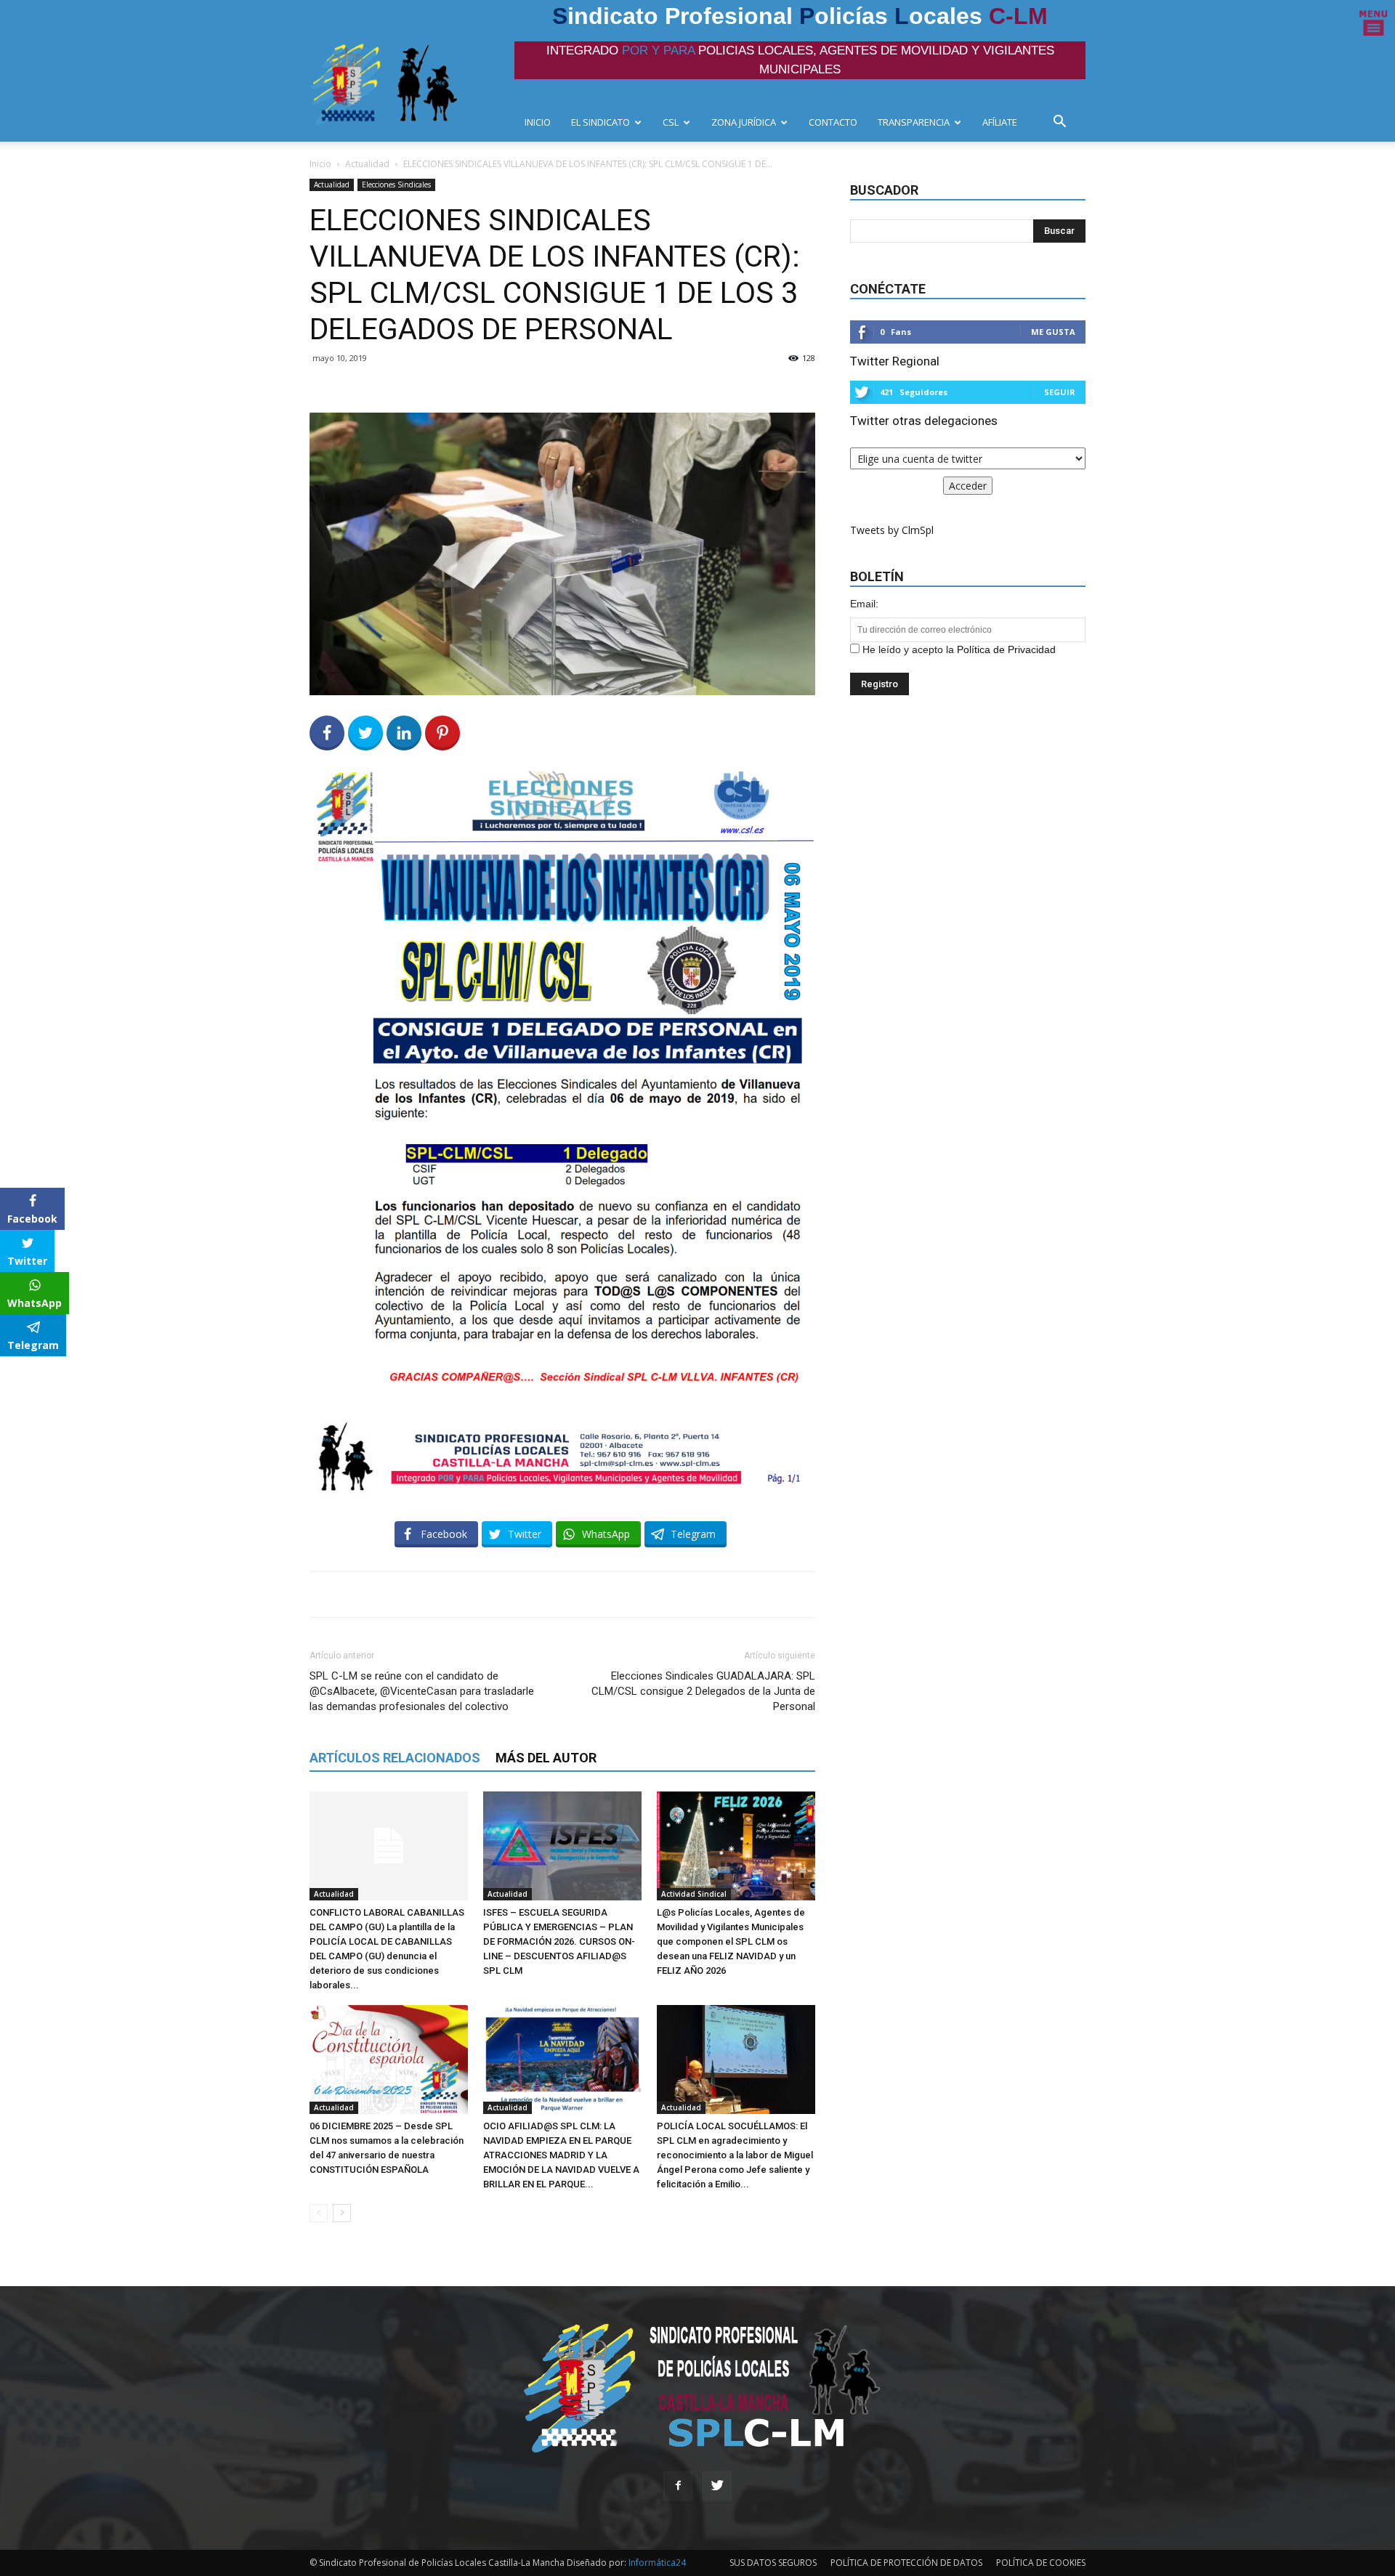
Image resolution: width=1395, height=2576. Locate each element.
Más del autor (546, 1758)
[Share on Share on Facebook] (327, 733)
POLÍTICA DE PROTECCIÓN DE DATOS (906, 2563)
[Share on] (13, 1372)
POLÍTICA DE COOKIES (1041, 2563)
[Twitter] (717, 2486)
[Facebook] (678, 2486)
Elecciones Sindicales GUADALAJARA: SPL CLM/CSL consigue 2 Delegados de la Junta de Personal (703, 1691)
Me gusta (1053, 332)
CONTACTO (833, 122)
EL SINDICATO (601, 122)
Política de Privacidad (1006, 649)
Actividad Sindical (694, 1894)
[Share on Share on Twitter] (365, 733)
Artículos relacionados (395, 1758)
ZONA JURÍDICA (744, 122)
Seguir (1060, 392)
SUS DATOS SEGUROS (773, 2563)
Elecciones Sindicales (396, 185)
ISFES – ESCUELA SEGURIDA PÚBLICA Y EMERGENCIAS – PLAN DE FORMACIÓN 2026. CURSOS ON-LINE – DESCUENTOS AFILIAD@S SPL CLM (559, 1941)
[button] (1064, 123)
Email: (864, 604)
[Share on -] (404, 733)
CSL (671, 122)
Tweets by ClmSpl (892, 530)
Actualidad (367, 164)
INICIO (538, 122)
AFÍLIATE (1000, 122)
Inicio (320, 164)
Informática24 (656, 2563)
